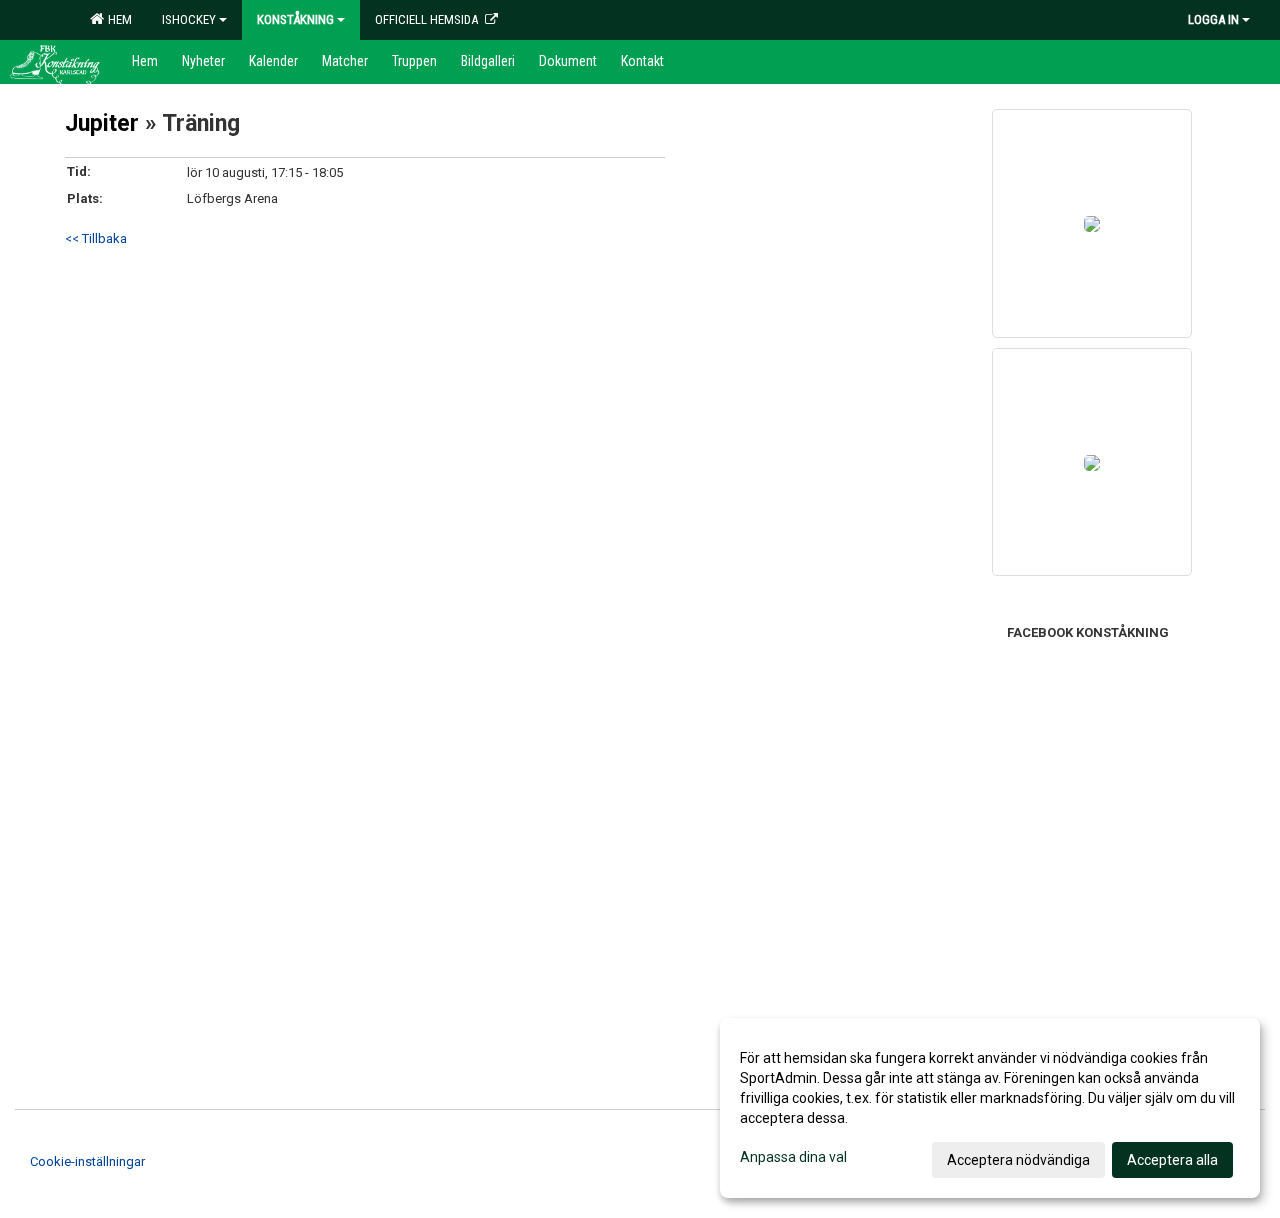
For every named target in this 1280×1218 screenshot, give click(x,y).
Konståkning (295, 19)
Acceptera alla (1172, 1160)
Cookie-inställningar (87, 1161)
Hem (117, 19)
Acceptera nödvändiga (1018, 1160)
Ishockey (189, 19)
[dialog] (990, 1108)
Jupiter (102, 123)
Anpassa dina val (793, 1157)
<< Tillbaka (96, 238)
